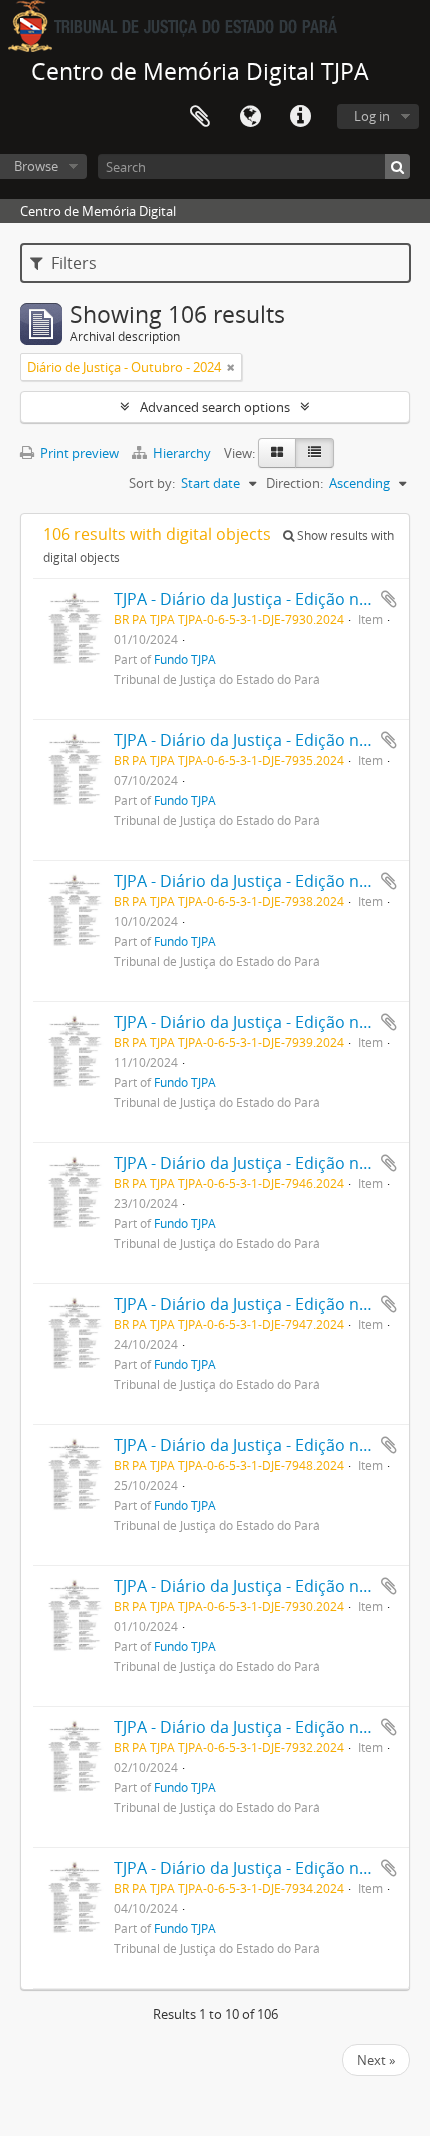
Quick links (300, 117)
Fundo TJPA (185, 659)
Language (250, 117)
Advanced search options (215, 407)
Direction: (294, 483)
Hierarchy (182, 453)
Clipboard (200, 117)
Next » (376, 2060)
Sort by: (152, 483)
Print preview (78, 453)
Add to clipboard (389, 599)
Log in (372, 116)
